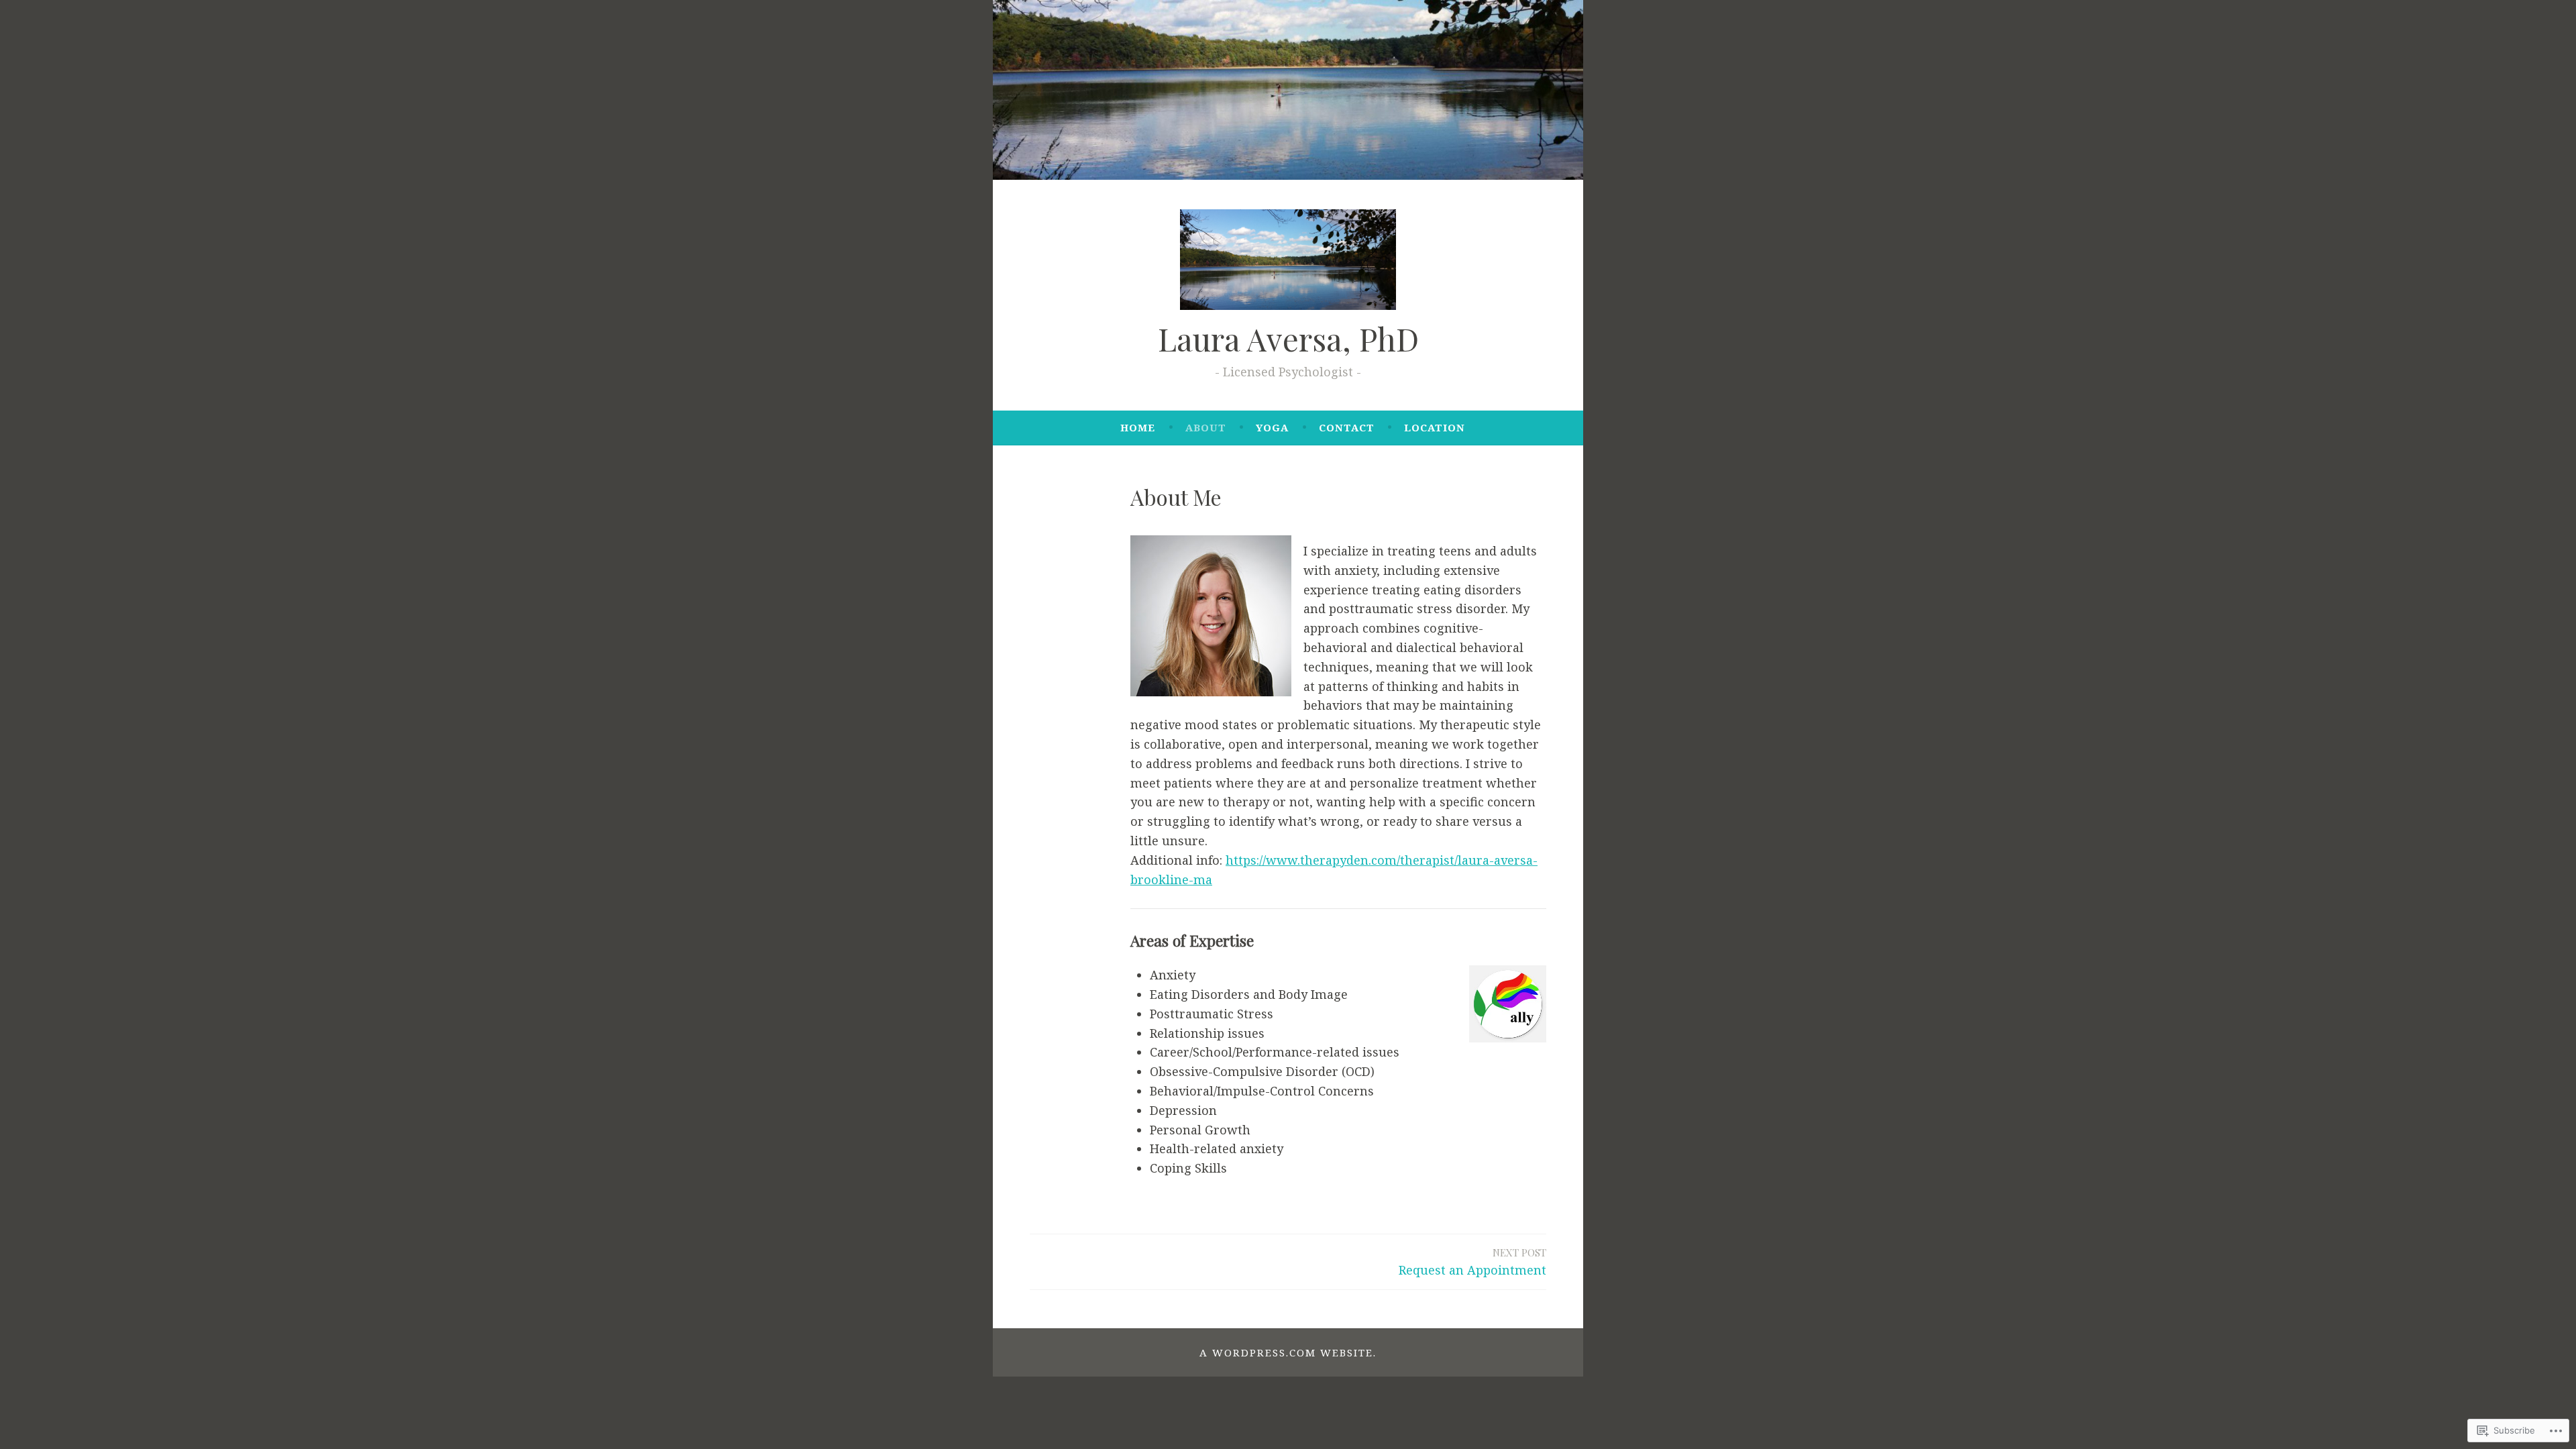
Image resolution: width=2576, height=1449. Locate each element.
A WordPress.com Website (1286, 1352)
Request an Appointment (1472, 1262)
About (1206, 427)
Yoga (1272, 427)
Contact (1347, 427)
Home (1138, 427)
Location (1435, 427)
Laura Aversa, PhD (1288, 338)
